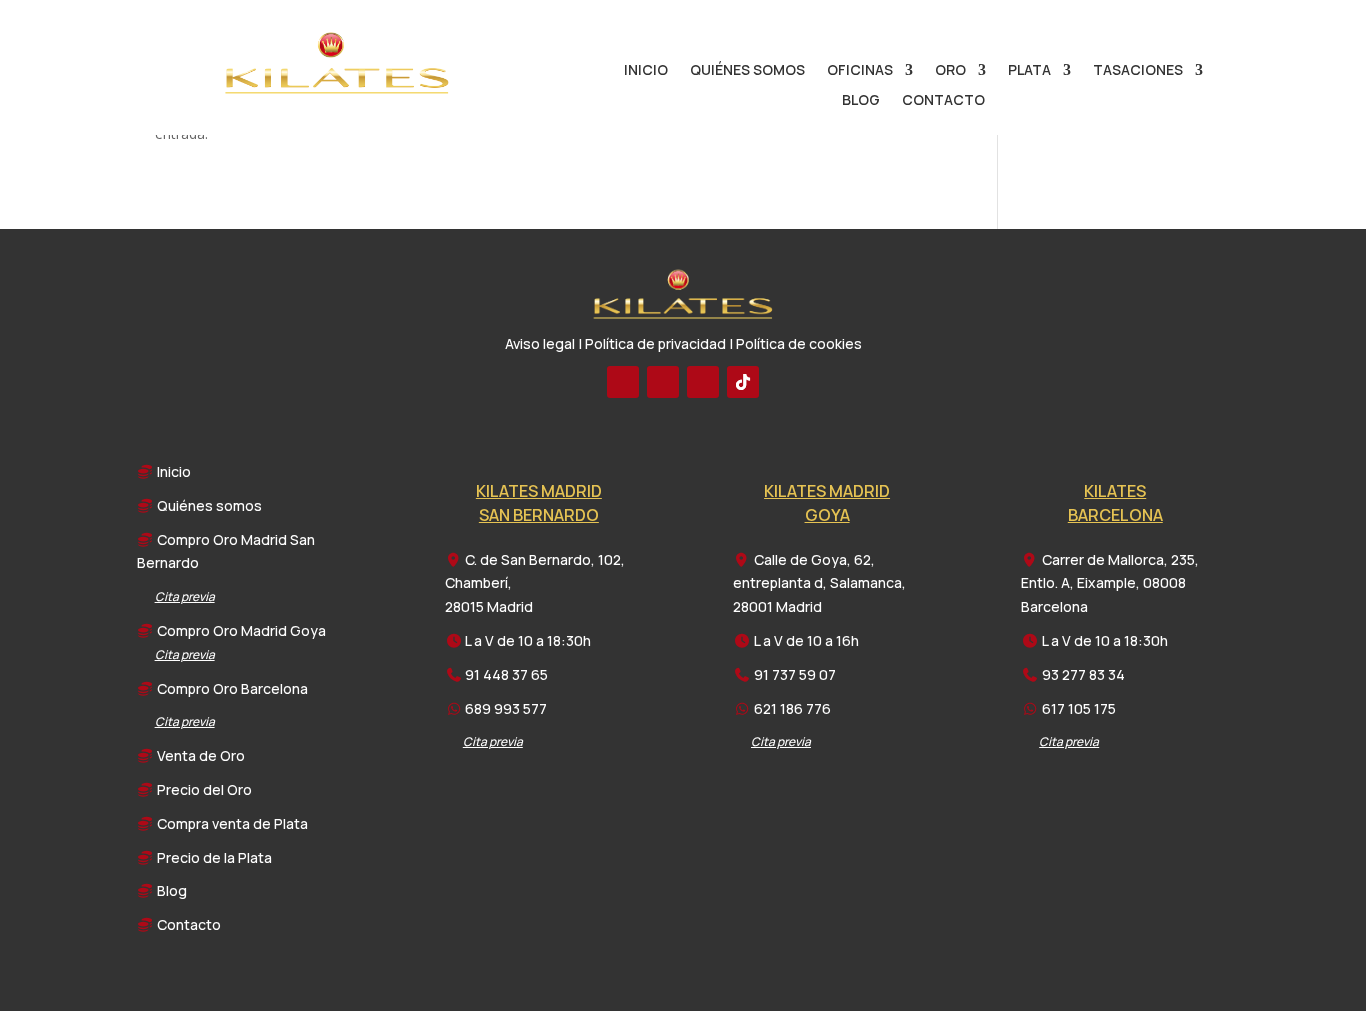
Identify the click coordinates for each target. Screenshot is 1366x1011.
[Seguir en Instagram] (703, 382)
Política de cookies (799, 343)
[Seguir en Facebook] (623, 382)
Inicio (646, 71)
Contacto (943, 101)
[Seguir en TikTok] (743, 382)
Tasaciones (1138, 71)
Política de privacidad (655, 343)
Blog (861, 101)
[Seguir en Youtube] (663, 382)
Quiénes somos (747, 71)
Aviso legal (540, 343)
